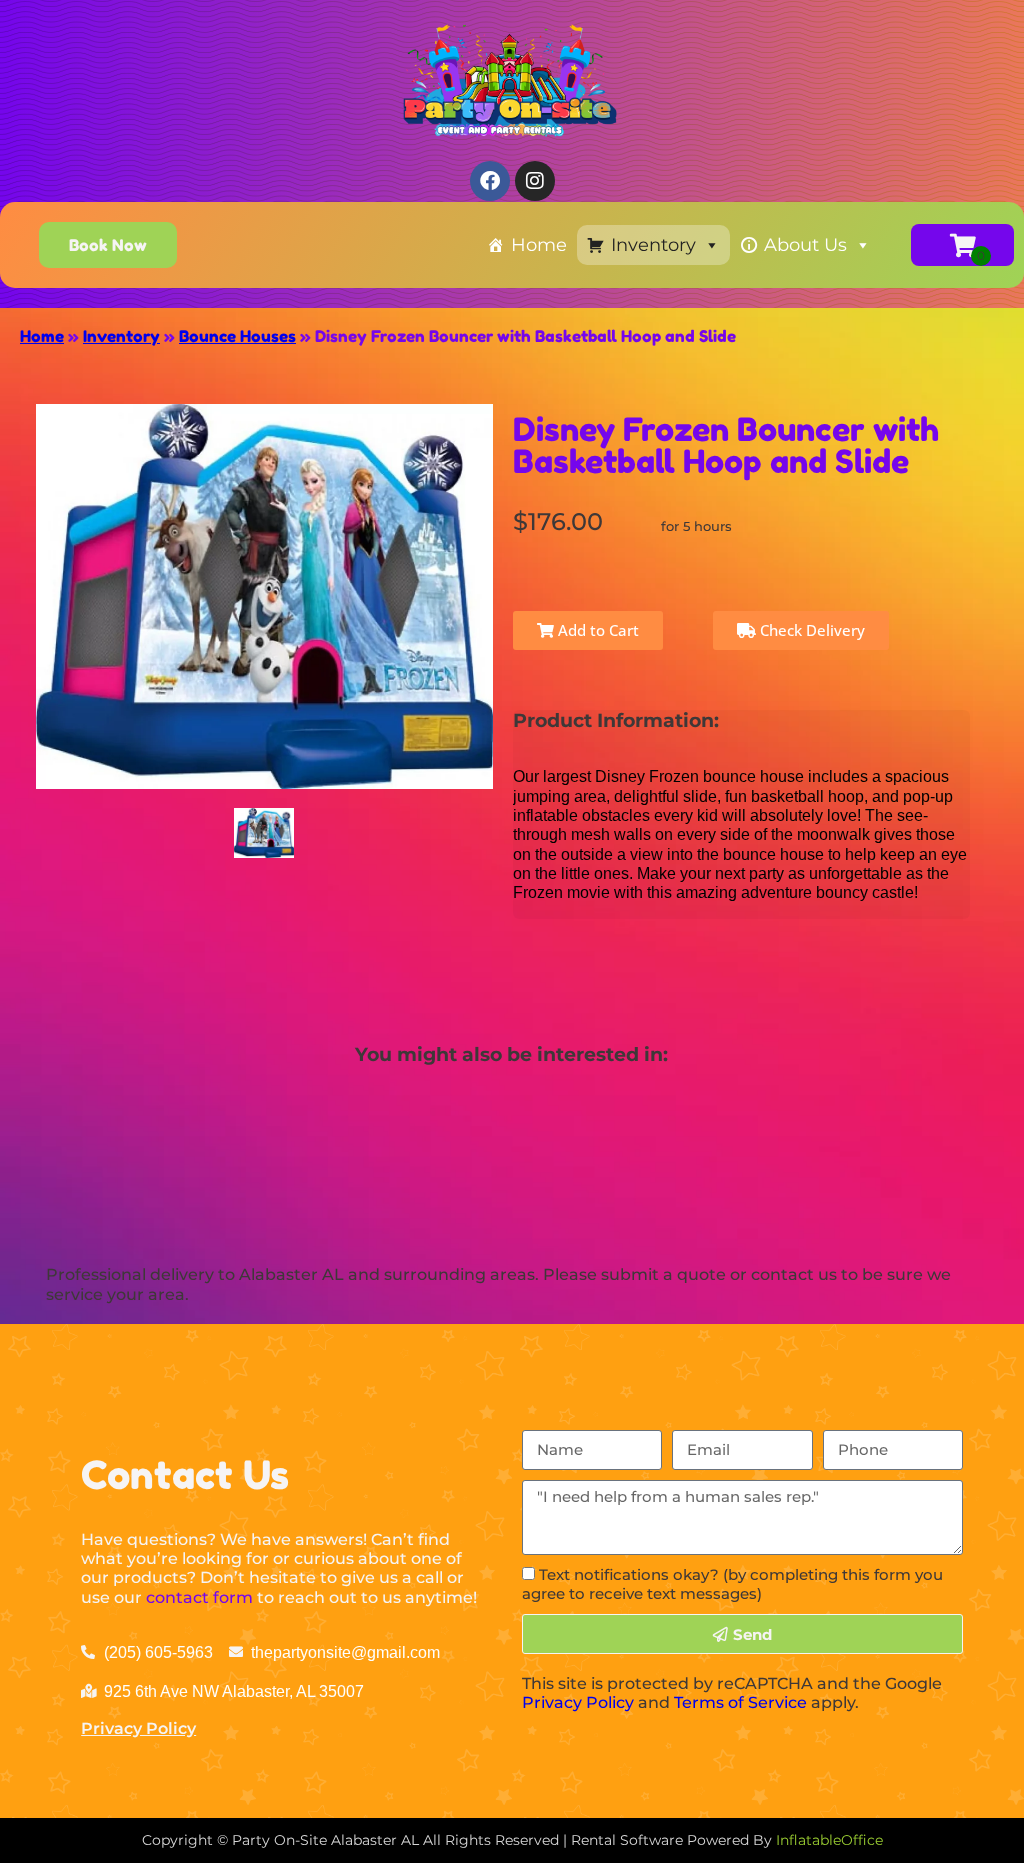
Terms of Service (740, 1702)
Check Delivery (810, 630)
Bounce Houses (237, 336)
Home (539, 245)
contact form (199, 1597)
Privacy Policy (138, 1728)
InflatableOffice (829, 1840)
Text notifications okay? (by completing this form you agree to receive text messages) (732, 1584)
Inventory (653, 245)
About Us (805, 245)
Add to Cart (596, 630)
